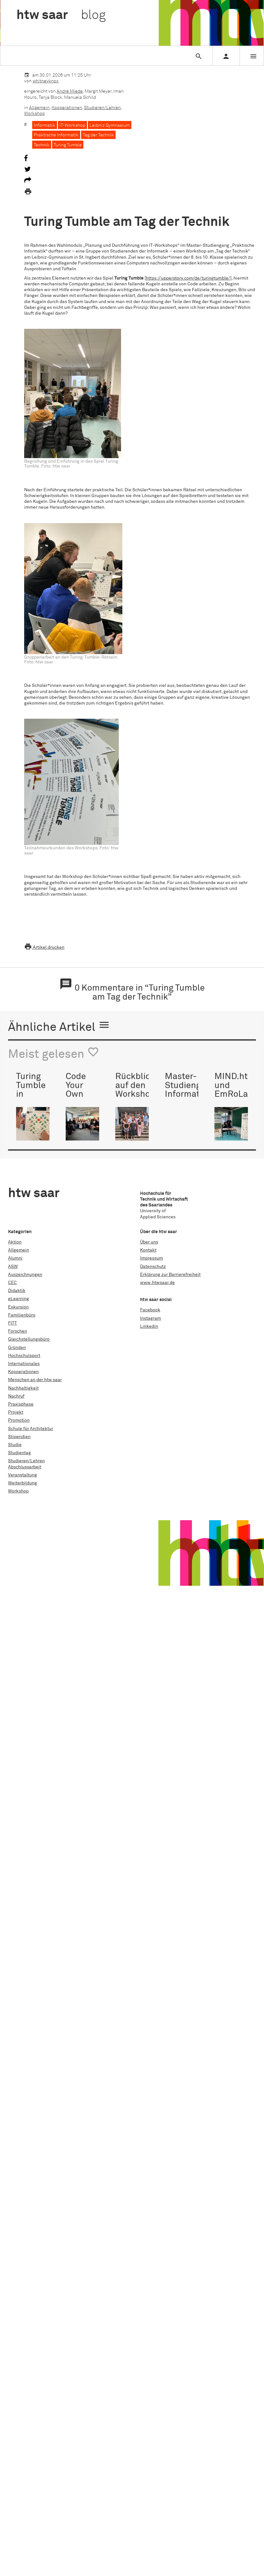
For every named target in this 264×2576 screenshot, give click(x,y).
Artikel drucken (44, 947)
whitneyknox (46, 81)
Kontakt (148, 1250)
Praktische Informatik (56, 135)
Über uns (149, 1242)
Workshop (34, 114)
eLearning (19, 1299)
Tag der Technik (98, 135)
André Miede (70, 91)
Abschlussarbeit (25, 1467)
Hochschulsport (24, 1356)
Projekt (16, 1412)
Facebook (150, 1310)
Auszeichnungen (25, 1275)
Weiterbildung (23, 1483)
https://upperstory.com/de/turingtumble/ (188, 278)
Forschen (18, 1331)
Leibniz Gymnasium (110, 125)
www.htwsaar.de (157, 1283)
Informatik (45, 125)
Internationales (24, 1364)
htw (61, 15)
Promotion (19, 1420)
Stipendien (19, 1437)
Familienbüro (22, 1315)
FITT (13, 1323)
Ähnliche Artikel (59, 1026)
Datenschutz (153, 1267)
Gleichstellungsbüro (29, 1339)
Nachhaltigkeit (23, 1388)
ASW (13, 1267)
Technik (42, 145)
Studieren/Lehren (102, 108)
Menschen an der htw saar (35, 1380)
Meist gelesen (54, 1053)
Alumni (15, 1258)
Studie (15, 1445)
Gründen (17, 1348)
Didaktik (17, 1291)
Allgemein (39, 108)
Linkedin (149, 1326)
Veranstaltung (23, 1475)
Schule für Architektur (31, 1429)
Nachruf (16, 1396)
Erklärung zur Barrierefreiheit (170, 1275)
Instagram (151, 1318)
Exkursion (18, 1307)
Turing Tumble (68, 145)
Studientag (19, 1453)
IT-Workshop (72, 125)
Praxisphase (21, 1404)
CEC (12, 1283)
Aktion (15, 1242)
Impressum (151, 1258)
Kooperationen (67, 108)
